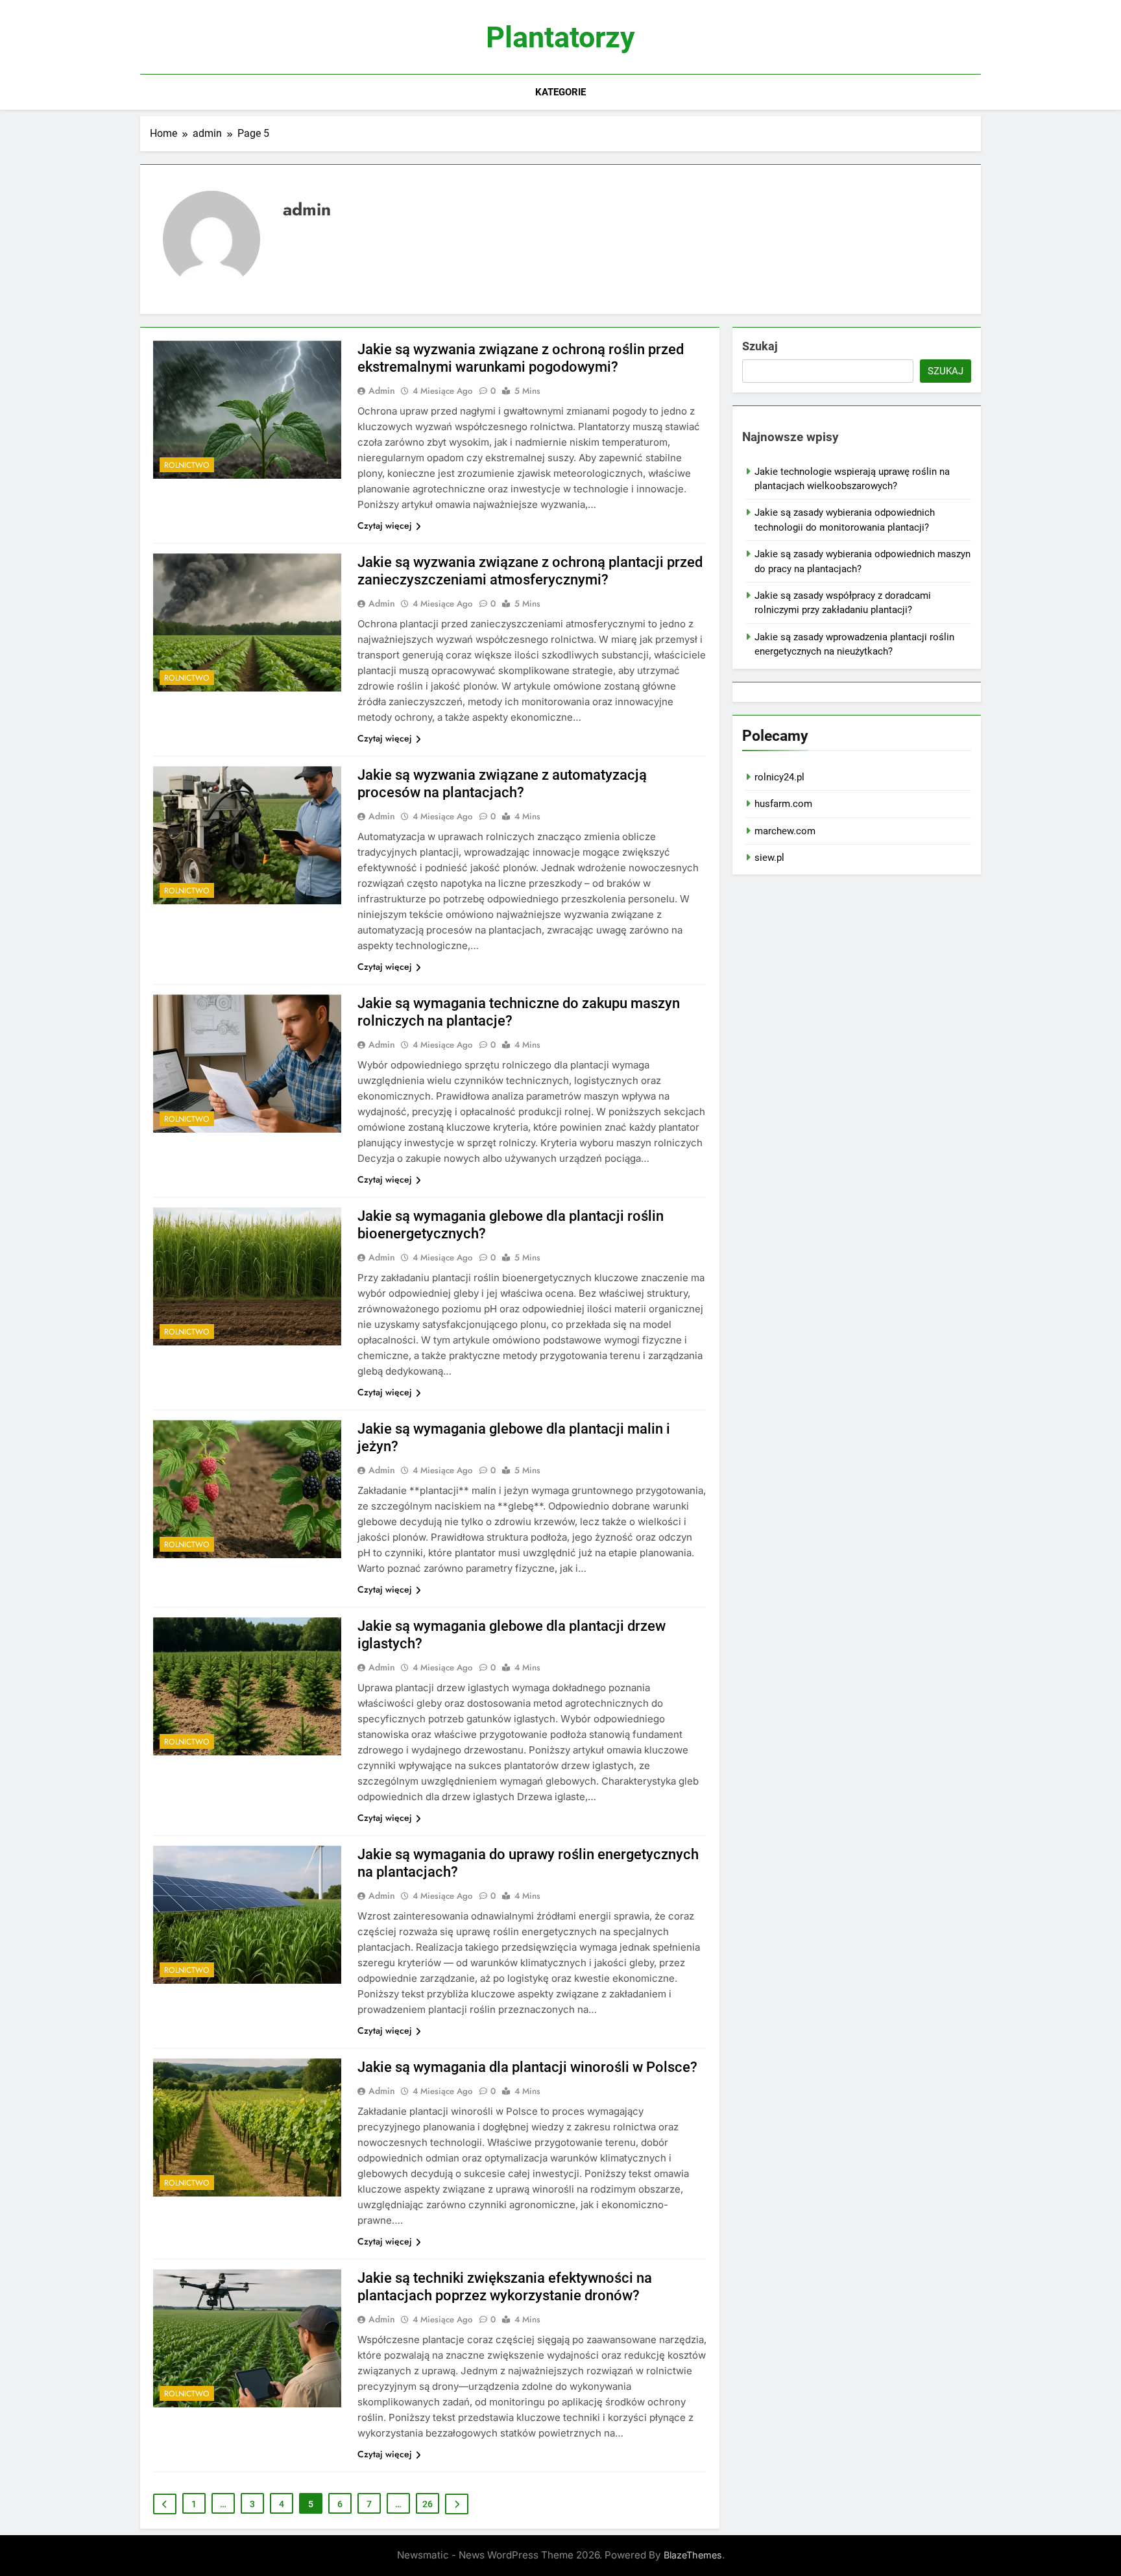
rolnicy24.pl (779, 777)
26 (428, 2504)
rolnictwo (187, 465)
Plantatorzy (560, 37)
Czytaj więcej (385, 525)
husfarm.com (783, 804)
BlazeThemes (693, 2555)
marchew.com (785, 831)
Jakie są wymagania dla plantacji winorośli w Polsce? (527, 2067)
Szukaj (760, 346)
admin (382, 391)
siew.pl (769, 858)
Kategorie (560, 92)
